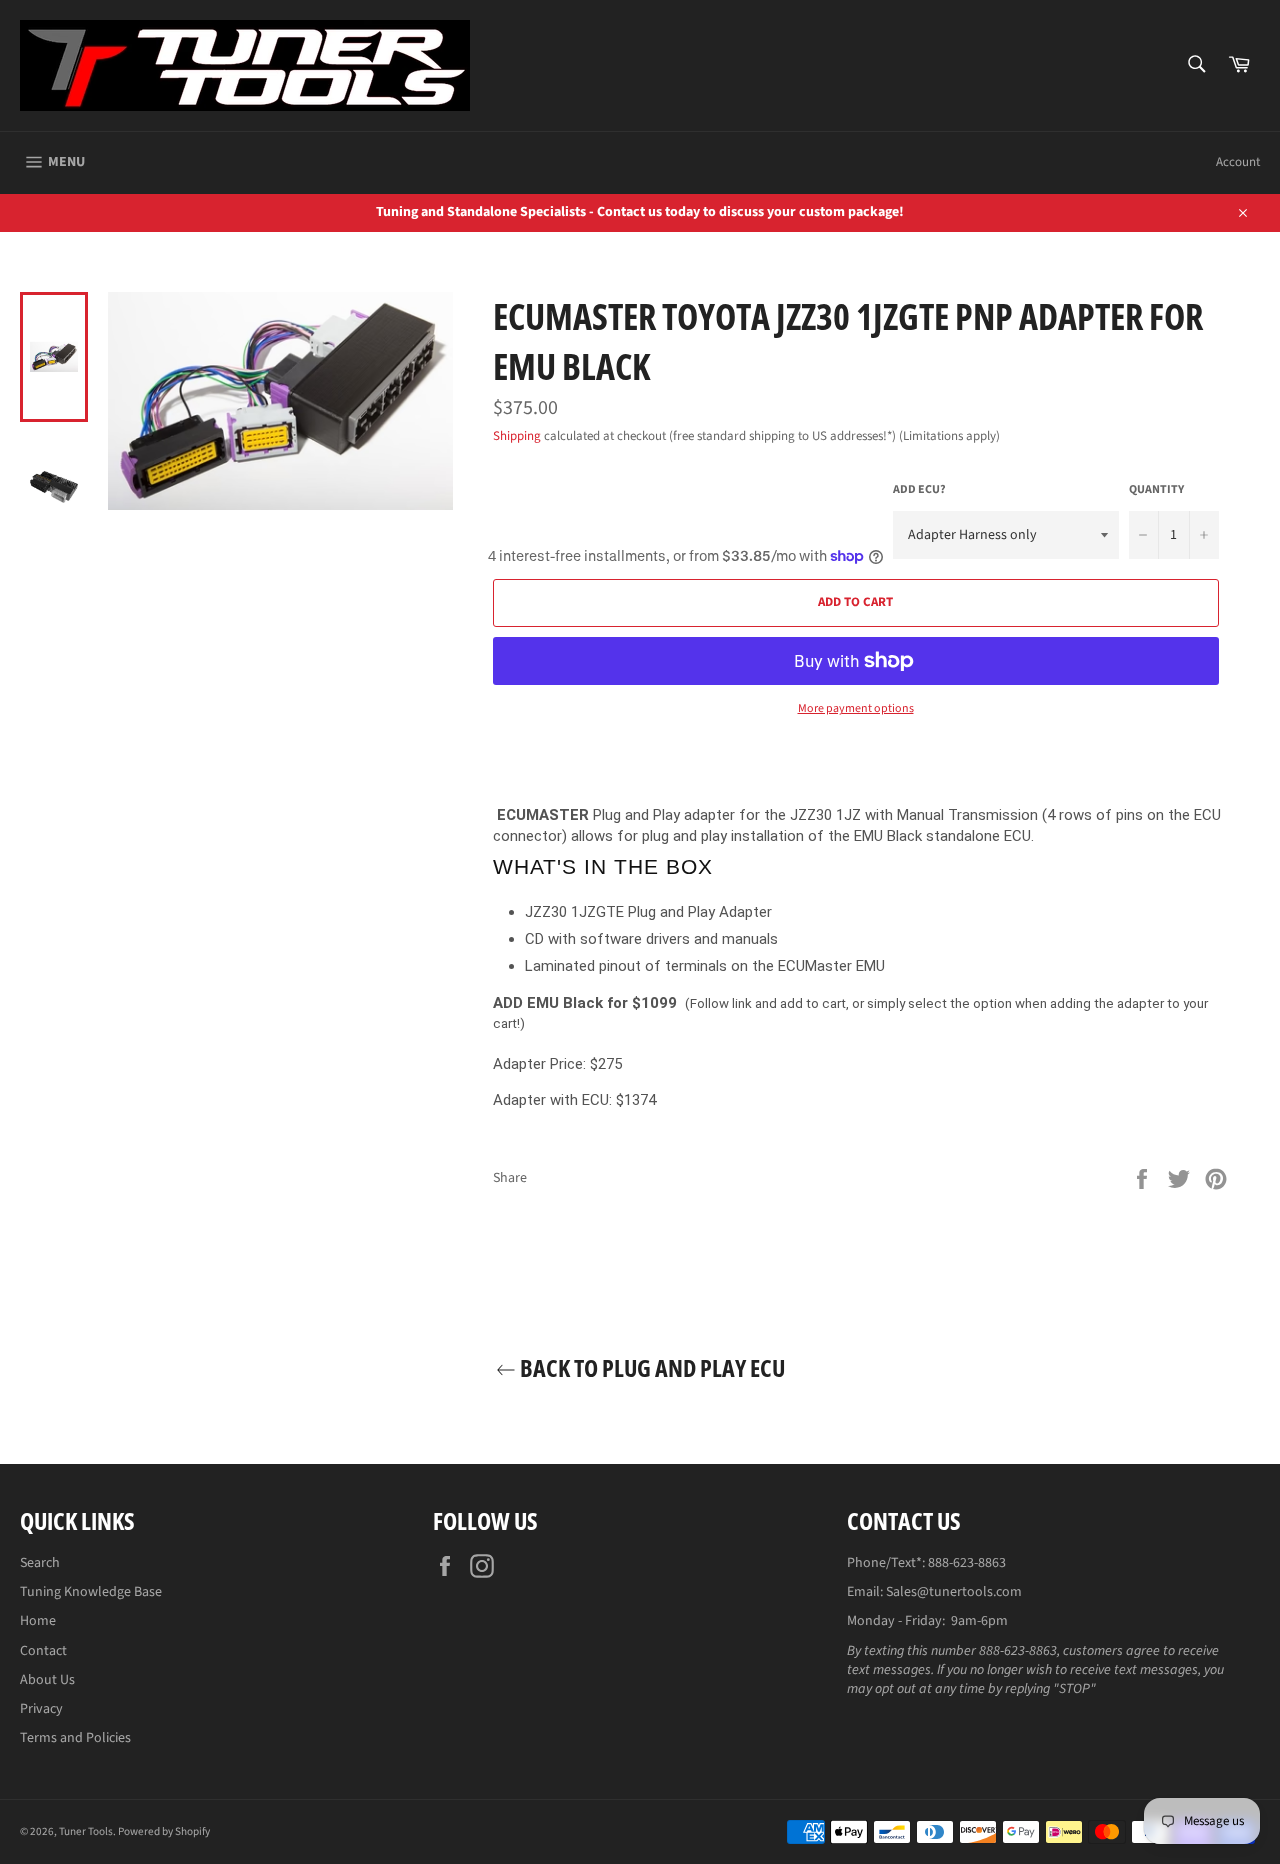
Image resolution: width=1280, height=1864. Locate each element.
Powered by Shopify (164, 1831)
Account (1238, 162)
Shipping (517, 436)
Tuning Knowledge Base (91, 1592)
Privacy (41, 1709)
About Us (47, 1680)
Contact (43, 1651)
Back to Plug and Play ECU (650, 1367)
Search (40, 1563)
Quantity (1156, 490)
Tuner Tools (86, 1831)
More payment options (856, 709)
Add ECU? (919, 490)
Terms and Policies (75, 1738)
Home (38, 1621)
